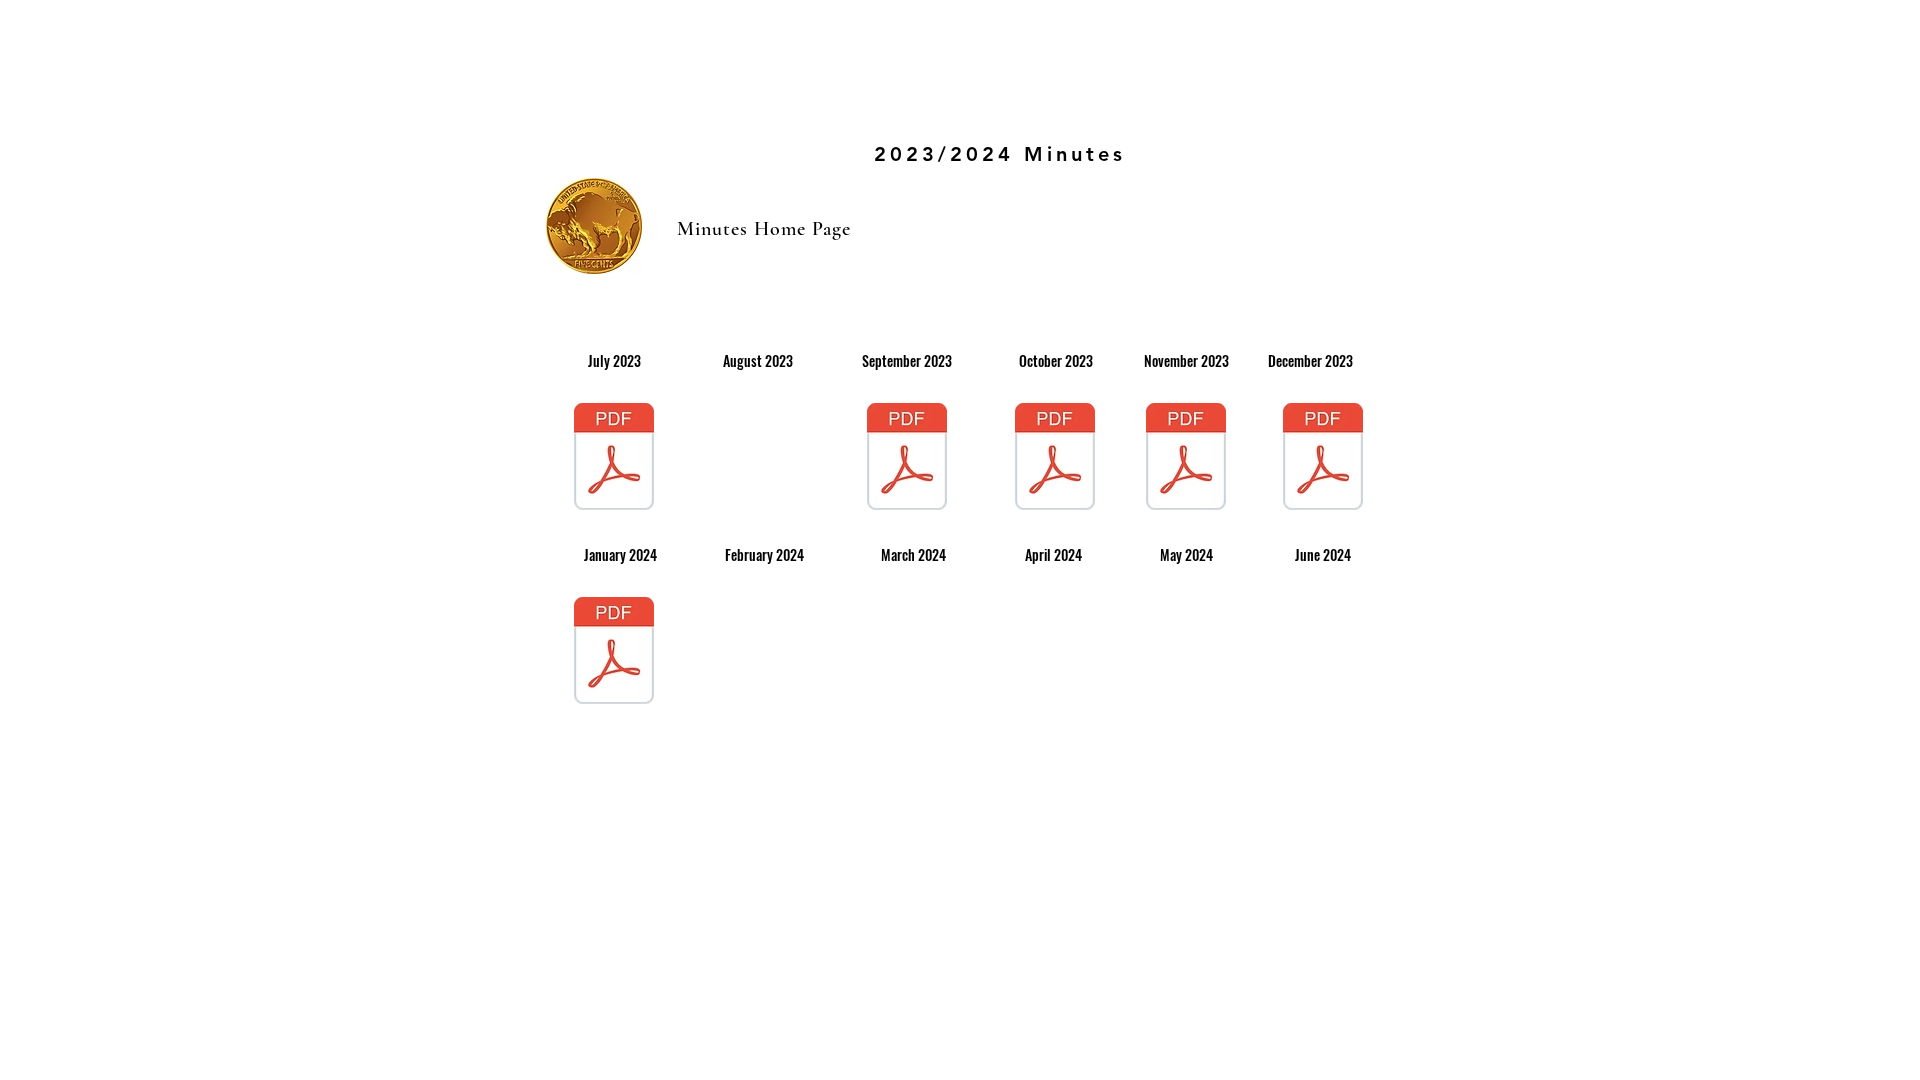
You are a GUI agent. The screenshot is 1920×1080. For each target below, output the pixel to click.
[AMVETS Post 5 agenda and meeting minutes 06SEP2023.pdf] (907, 459)
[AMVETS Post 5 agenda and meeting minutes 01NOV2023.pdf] (1186, 459)
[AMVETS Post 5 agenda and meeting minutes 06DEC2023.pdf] (1323, 459)
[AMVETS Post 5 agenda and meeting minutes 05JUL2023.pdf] (614, 459)
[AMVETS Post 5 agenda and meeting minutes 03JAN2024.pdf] (614, 653)
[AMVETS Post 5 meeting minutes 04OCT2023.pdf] (1055, 459)
